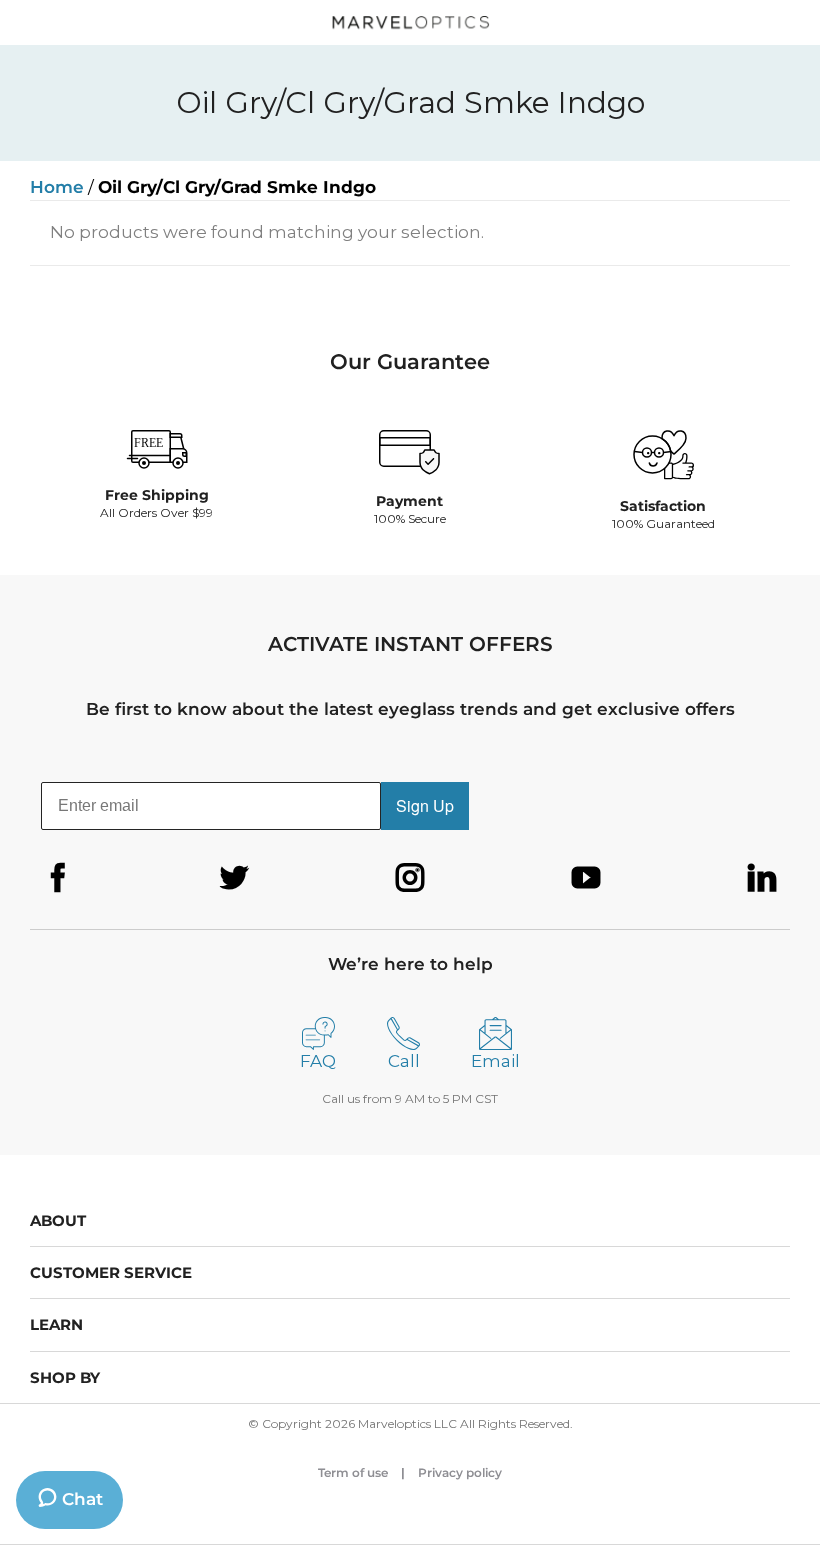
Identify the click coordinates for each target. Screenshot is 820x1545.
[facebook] (58, 878)
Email (495, 1061)
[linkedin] (762, 878)
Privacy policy (460, 1472)
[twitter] (234, 878)
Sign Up (425, 805)
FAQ (318, 1061)
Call (404, 1061)
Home (57, 187)
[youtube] (586, 878)
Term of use (353, 1472)
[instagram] (410, 878)
